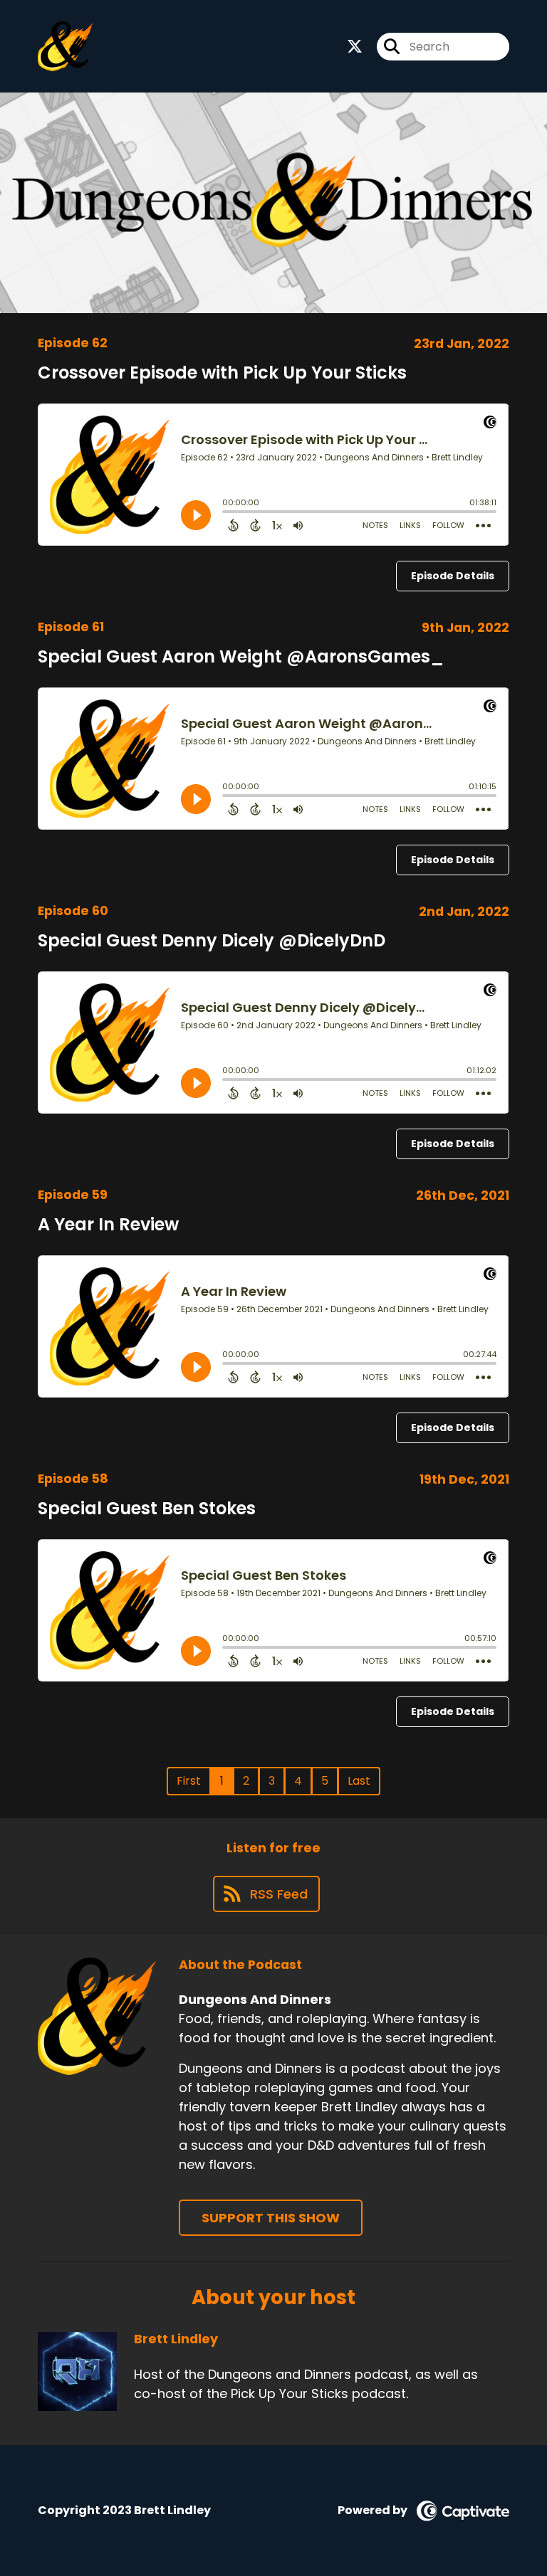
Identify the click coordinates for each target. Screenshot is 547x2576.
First (189, 1781)
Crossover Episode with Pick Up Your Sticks (222, 373)
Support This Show (271, 2218)
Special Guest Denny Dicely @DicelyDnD (212, 940)
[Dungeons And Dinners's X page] (355, 47)
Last (359, 1781)
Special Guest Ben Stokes (147, 1508)
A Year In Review (108, 1224)
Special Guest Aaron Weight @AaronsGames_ (241, 656)
